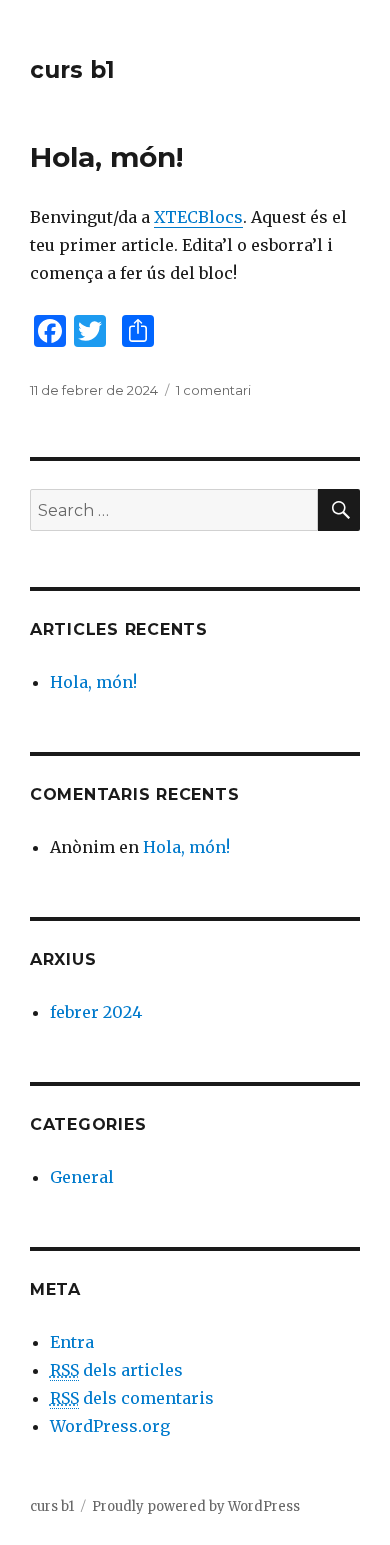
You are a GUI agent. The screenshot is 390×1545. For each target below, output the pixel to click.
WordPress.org (110, 1426)
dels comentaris (132, 1398)
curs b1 (72, 70)
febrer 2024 (96, 1012)
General (82, 1177)
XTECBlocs (198, 217)
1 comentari (213, 390)
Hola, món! (106, 157)
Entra (72, 1342)
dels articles (116, 1370)
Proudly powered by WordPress (196, 1506)
